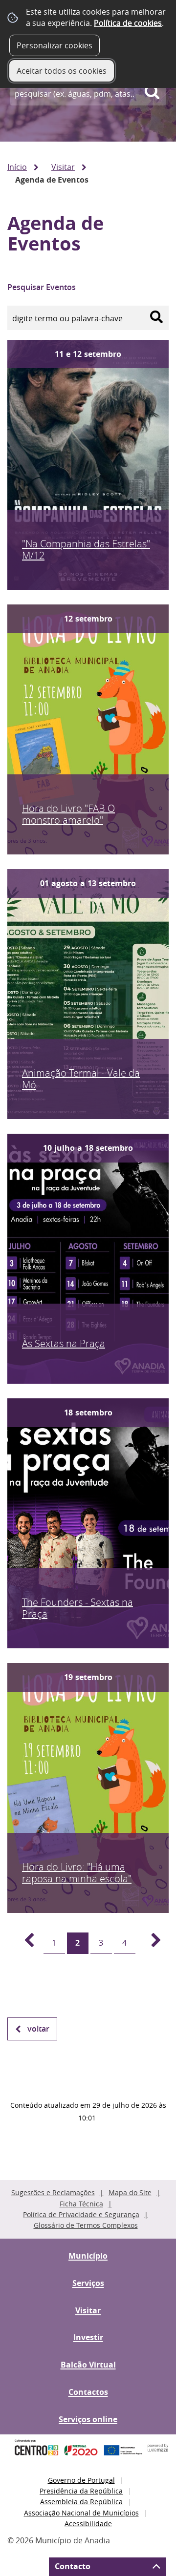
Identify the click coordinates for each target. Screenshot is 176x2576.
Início (17, 167)
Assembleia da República (81, 2502)
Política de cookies (128, 23)
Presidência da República (81, 2491)
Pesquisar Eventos (42, 287)
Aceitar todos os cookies (62, 71)
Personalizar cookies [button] (55, 45)
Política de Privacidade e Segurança (81, 2214)
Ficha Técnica (81, 2204)
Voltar (38, 2029)
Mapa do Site (130, 2192)
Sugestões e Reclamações (53, 2192)
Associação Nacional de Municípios (81, 2513)
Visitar (63, 167)
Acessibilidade (88, 2524)
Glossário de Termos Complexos (86, 2225)
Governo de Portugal (81, 2480)
